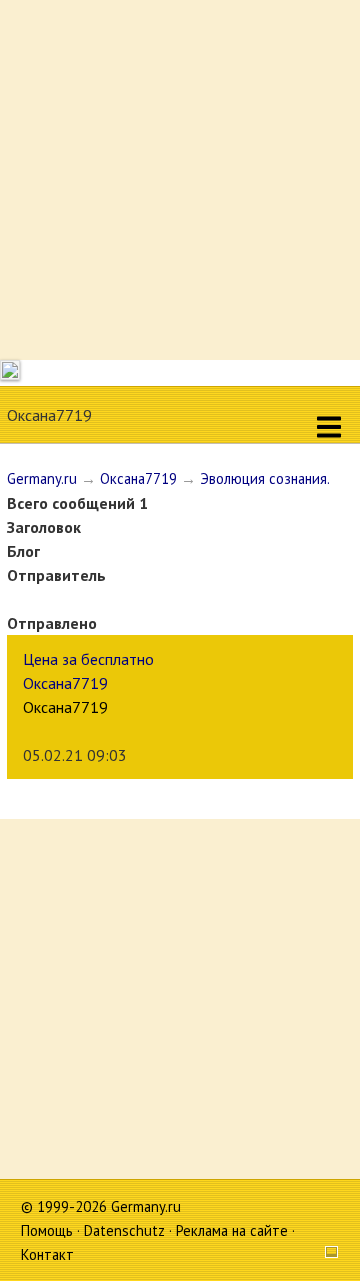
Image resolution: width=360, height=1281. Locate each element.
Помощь (47, 1230)
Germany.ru (42, 478)
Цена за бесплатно (88, 659)
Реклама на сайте (232, 1230)
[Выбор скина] (324, 1254)
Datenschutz (124, 1230)
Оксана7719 (138, 478)
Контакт (47, 1254)
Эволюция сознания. (265, 478)
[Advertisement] (180, 180)
